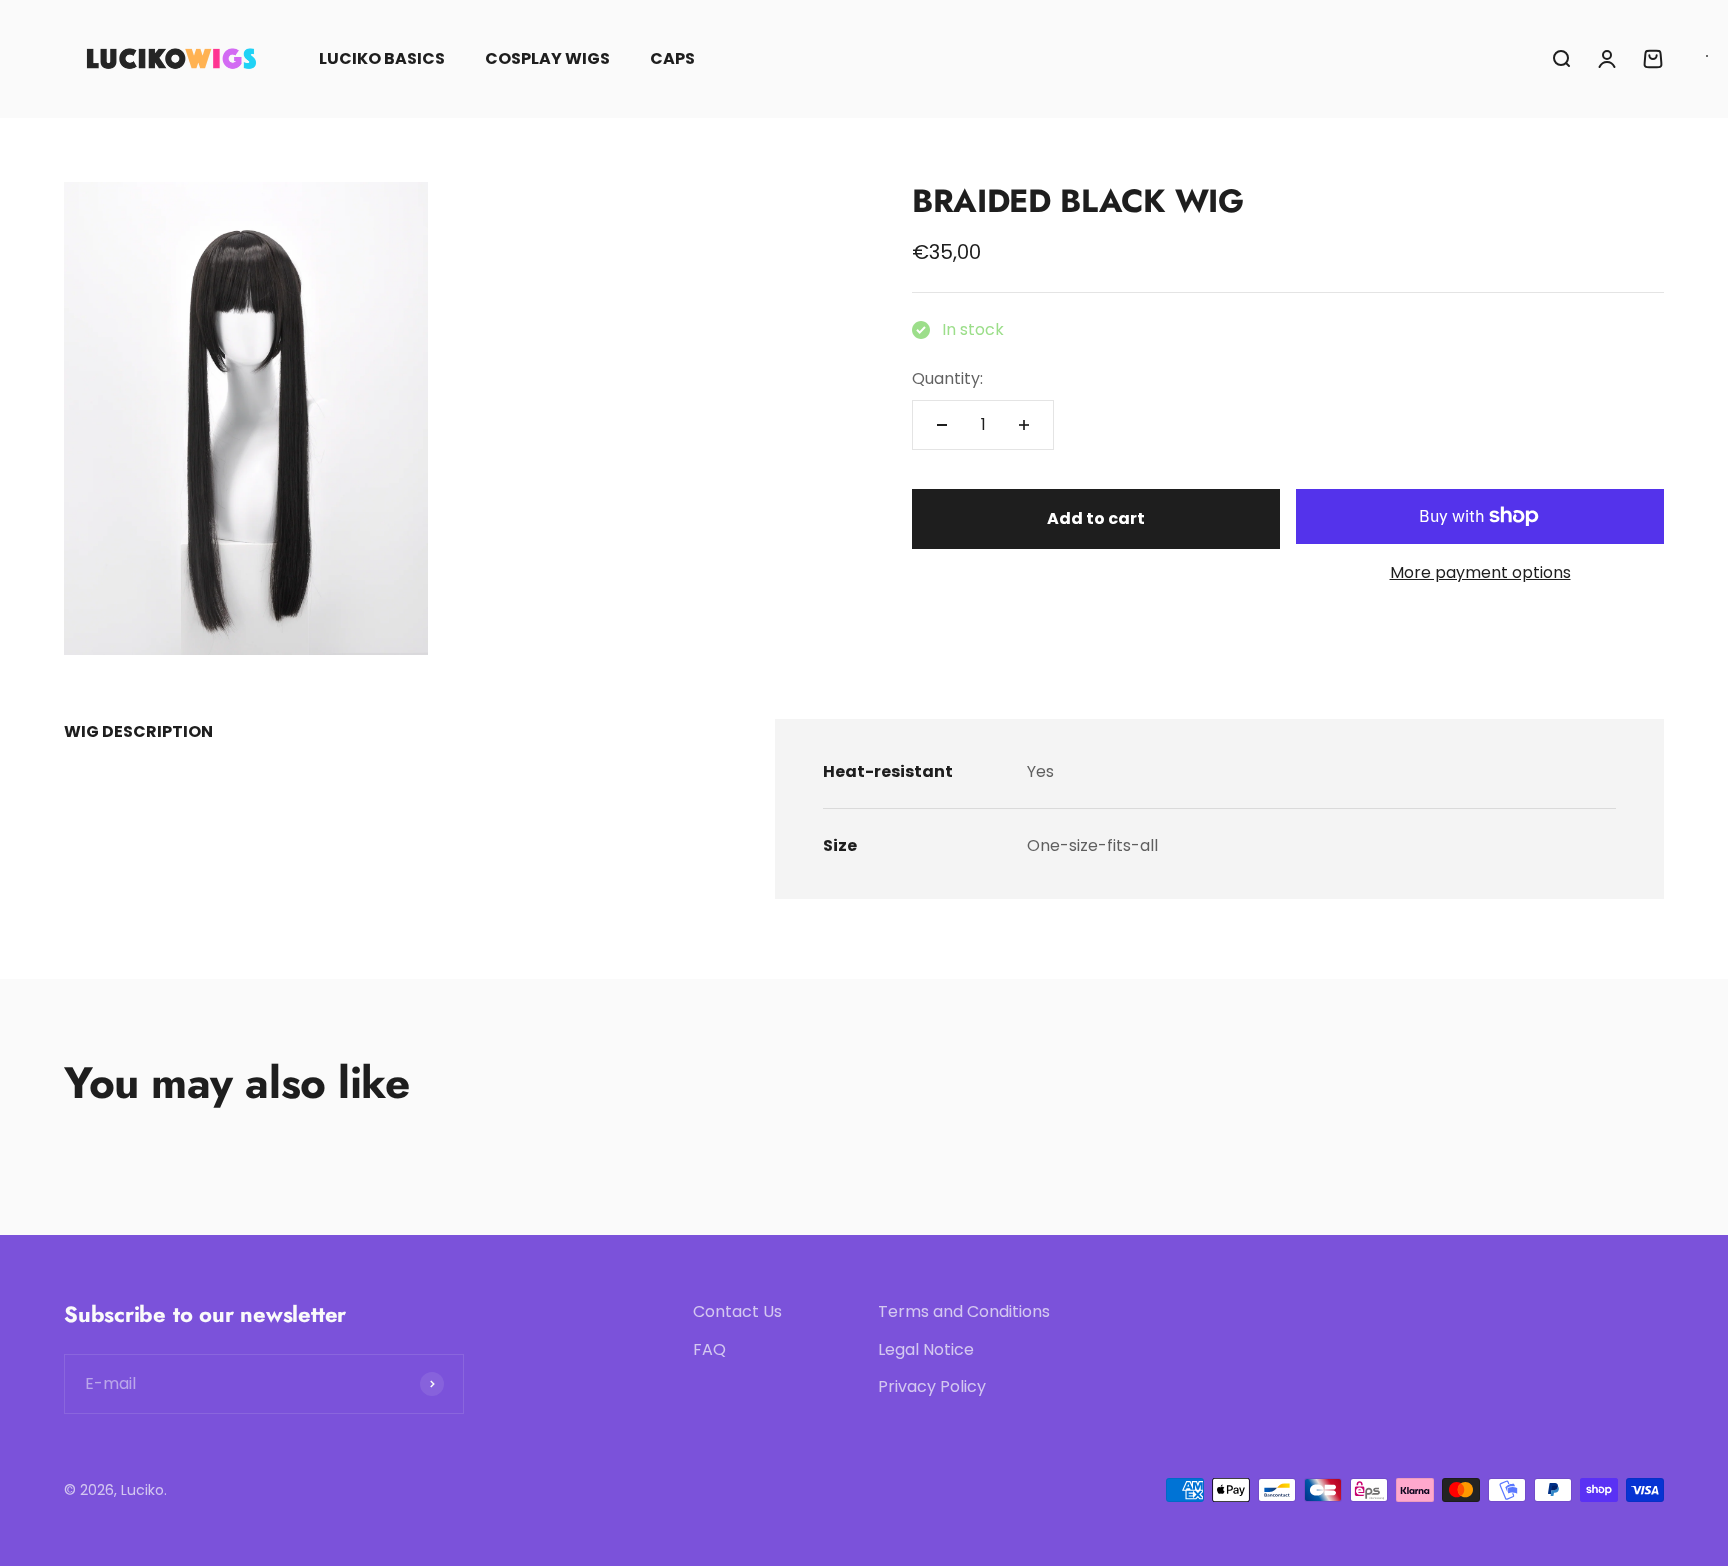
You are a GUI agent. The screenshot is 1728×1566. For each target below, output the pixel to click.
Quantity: (947, 378)
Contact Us (737, 1311)
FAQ (709, 1349)
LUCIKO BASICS (382, 58)
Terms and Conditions (964, 1311)
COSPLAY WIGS (547, 58)
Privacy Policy (932, 1386)
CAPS (672, 58)
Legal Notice (926, 1349)
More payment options (1480, 572)
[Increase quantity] (1024, 425)
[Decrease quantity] (942, 425)
